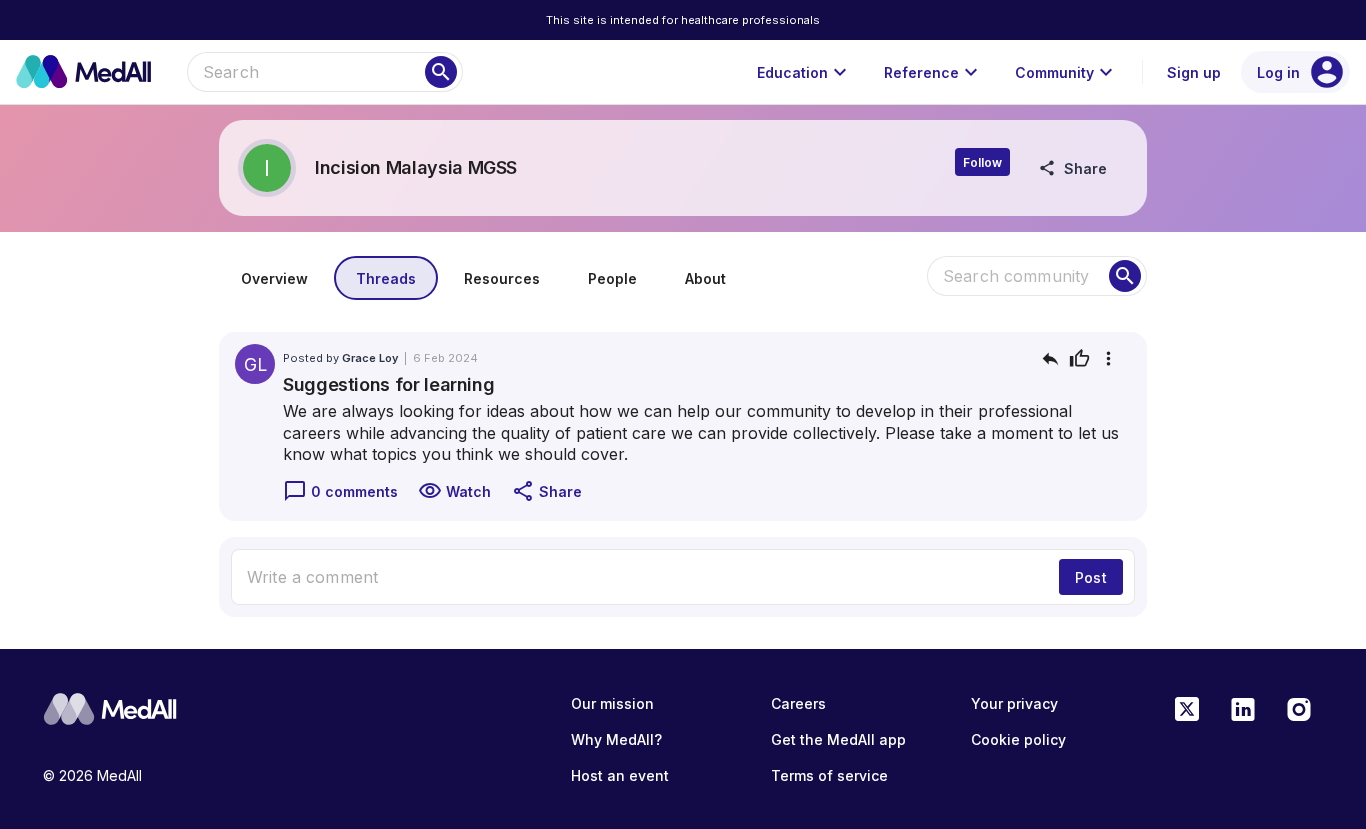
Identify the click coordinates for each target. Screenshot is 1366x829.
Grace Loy (370, 358)
